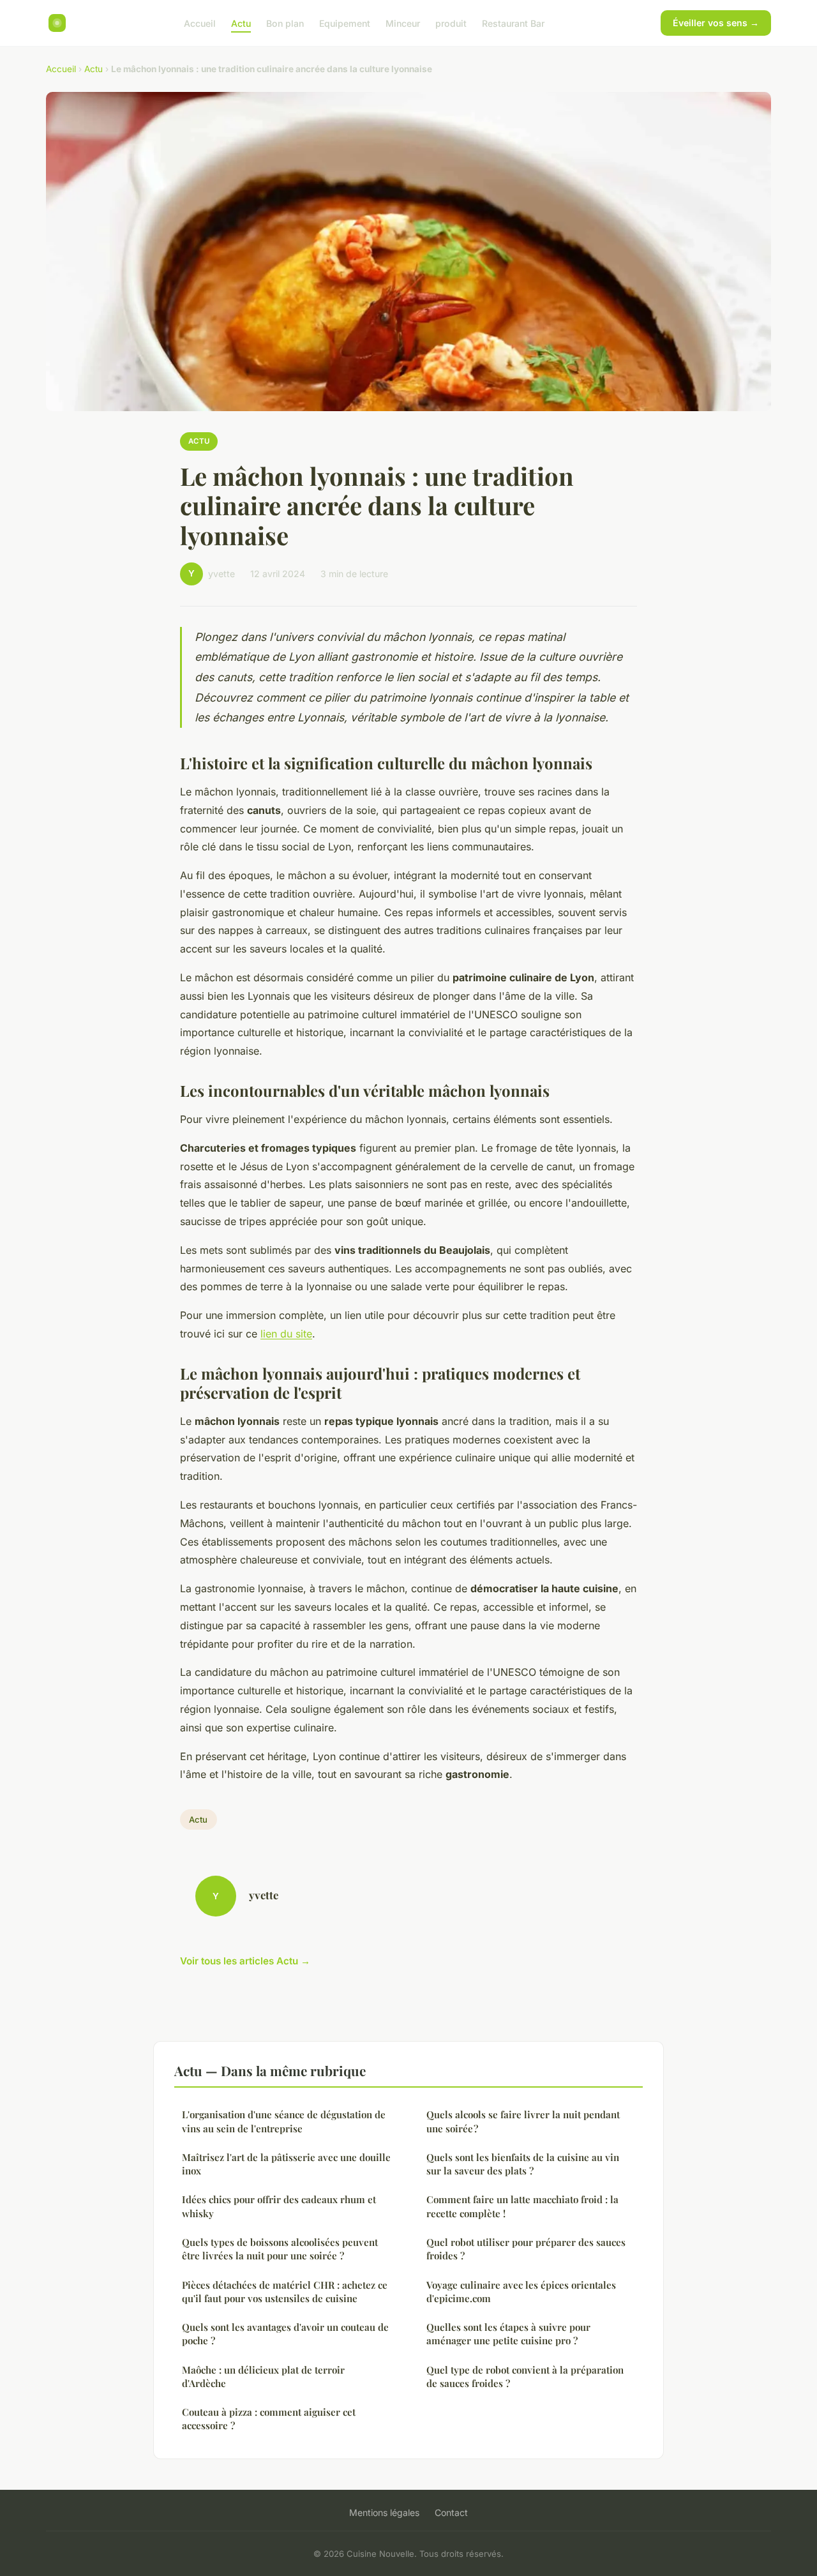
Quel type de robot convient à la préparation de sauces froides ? (525, 2376)
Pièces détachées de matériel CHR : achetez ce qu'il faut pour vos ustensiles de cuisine (285, 2292)
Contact (451, 2512)
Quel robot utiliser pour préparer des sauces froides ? (526, 2249)
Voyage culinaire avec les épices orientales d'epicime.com (521, 2292)
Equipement (345, 23)
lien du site (286, 1334)
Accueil (200, 23)
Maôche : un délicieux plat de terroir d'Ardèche (263, 2376)
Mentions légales (384, 2512)
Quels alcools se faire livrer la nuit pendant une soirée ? (523, 2121)
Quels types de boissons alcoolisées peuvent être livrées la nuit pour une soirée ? (280, 2249)
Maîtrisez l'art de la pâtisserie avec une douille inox (286, 2164)
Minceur (403, 23)
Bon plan (285, 23)
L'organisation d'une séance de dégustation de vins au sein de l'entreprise (284, 2121)
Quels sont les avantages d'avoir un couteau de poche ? (285, 2334)
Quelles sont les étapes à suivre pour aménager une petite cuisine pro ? (508, 2334)
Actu (241, 23)
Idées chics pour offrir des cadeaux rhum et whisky (279, 2206)
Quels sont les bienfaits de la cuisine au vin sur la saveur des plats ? (523, 2164)
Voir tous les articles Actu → (245, 1961)
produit (451, 23)
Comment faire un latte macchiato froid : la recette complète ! (522, 2206)
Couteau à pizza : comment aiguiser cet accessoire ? (269, 2419)
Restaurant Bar (513, 23)
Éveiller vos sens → (716, 23)
